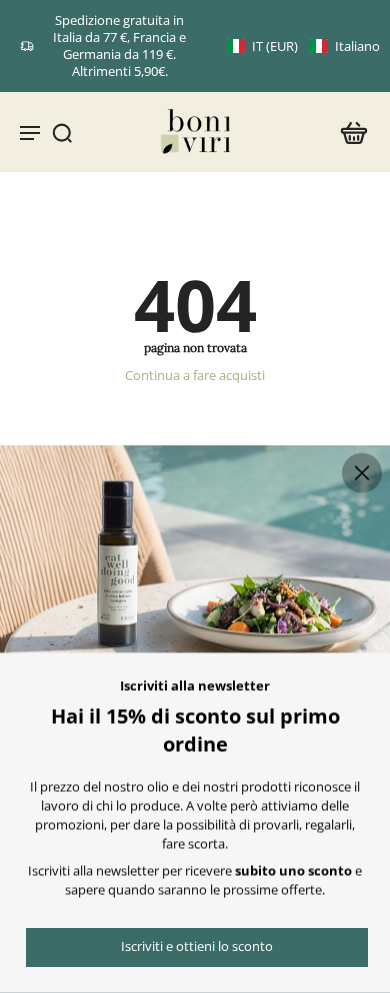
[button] (303, 46)
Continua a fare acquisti (195, 375)
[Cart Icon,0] (348, 132)
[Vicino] (362, 473)
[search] (62, 132)
